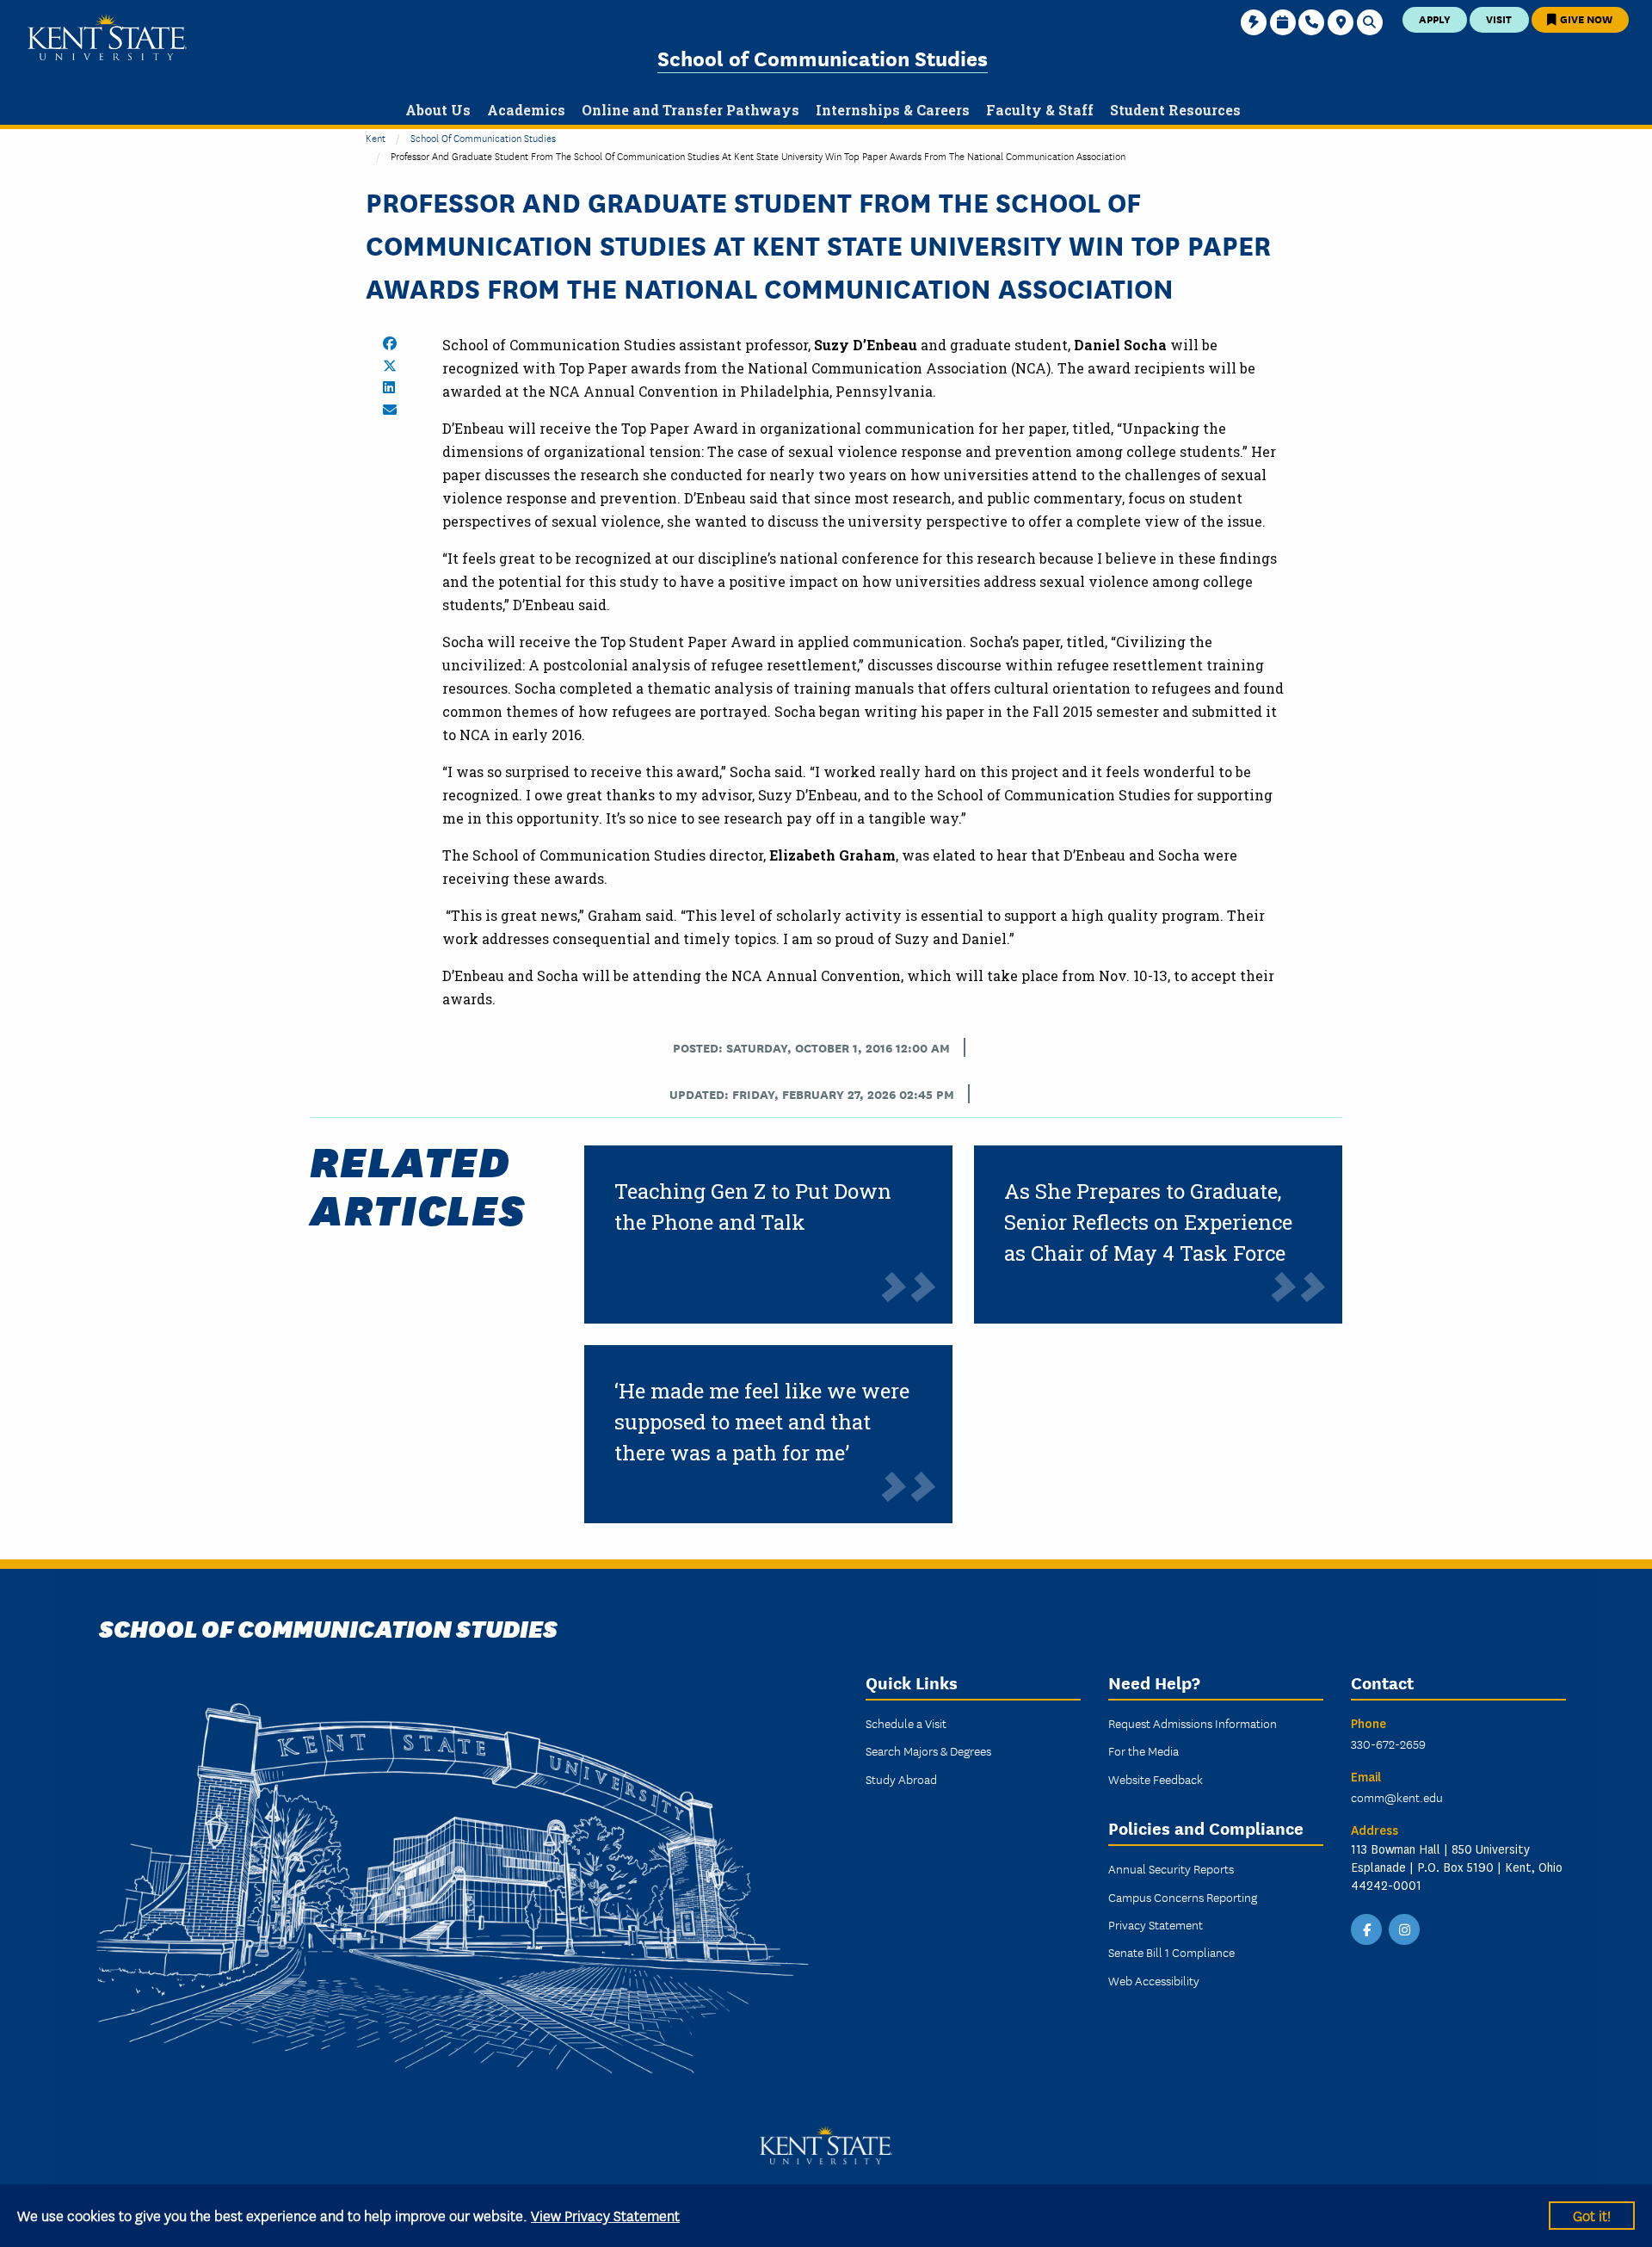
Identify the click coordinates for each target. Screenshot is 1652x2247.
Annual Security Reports (1171, 1868)
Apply (1435, 19)
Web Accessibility (1154, 1980)
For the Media (1143, 1750)
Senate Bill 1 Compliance (1171, 1952)
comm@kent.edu (1397, 1797)
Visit (1499, 19)
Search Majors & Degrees (928, 1750)
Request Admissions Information (1193, 1723)
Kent (376, 137)
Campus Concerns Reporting (1183, 1897)
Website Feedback (1156, 1779)
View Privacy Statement (605, 2215)
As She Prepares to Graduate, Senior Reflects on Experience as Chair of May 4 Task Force (1148, 1222)
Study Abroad (901, 1779)
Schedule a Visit (906, 1723)
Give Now (1585, 19)
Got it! (1592, 2215)
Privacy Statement (1156, 1924)
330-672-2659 (1388, 1744)
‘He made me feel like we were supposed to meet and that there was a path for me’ (762, 1422)
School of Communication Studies (823, 57)
